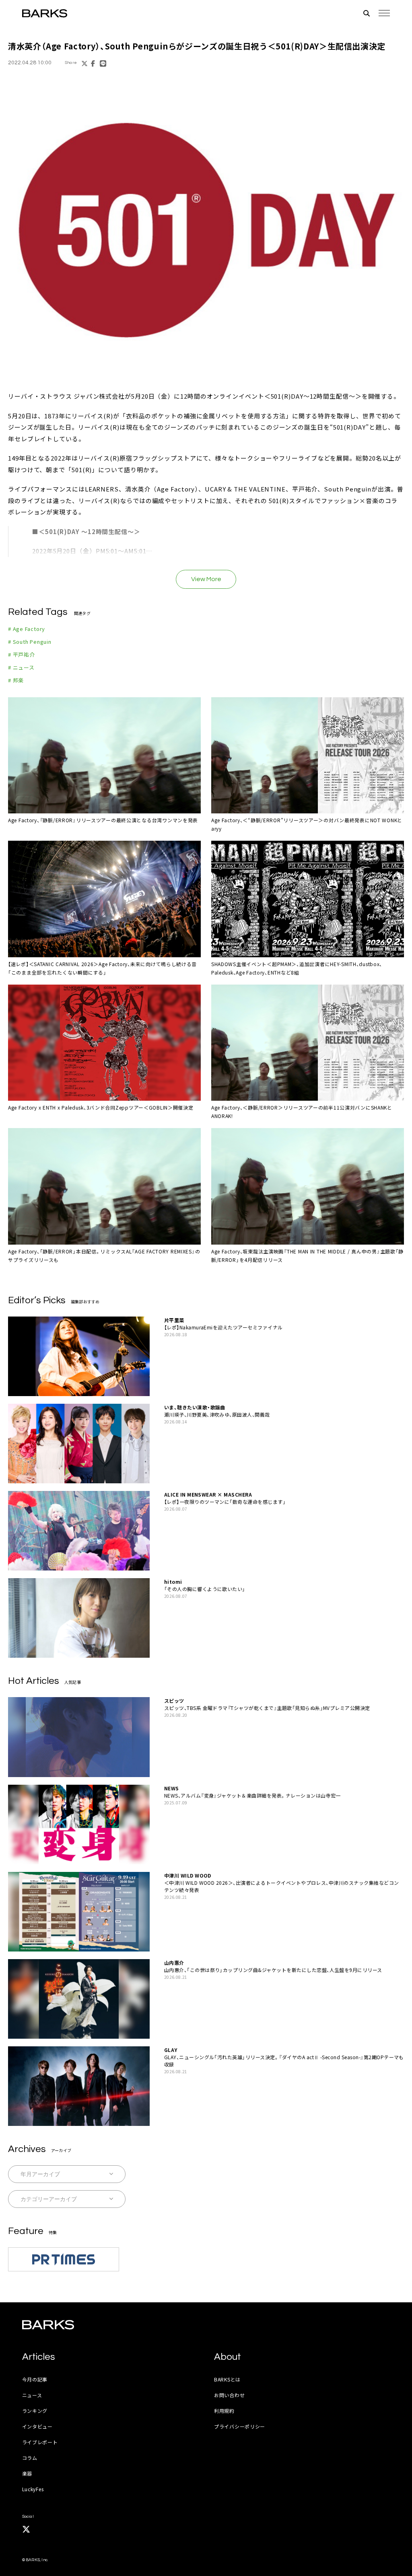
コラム (30, 2458)
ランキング (35, 2411)
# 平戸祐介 (22, 654)
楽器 (27, 2473)
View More (206, 579)
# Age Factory (27, 629)
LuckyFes (33, 2489)
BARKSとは (227, 2379)
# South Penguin (30, 642)
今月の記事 (35, 2379)
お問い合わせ (229, 2395)
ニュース (32, 2395)
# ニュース (21, 667)
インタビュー (37, 2426)
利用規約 (224, 2411)
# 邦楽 (16, 680)
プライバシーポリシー (240, 2426)
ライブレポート (40, 2442)
